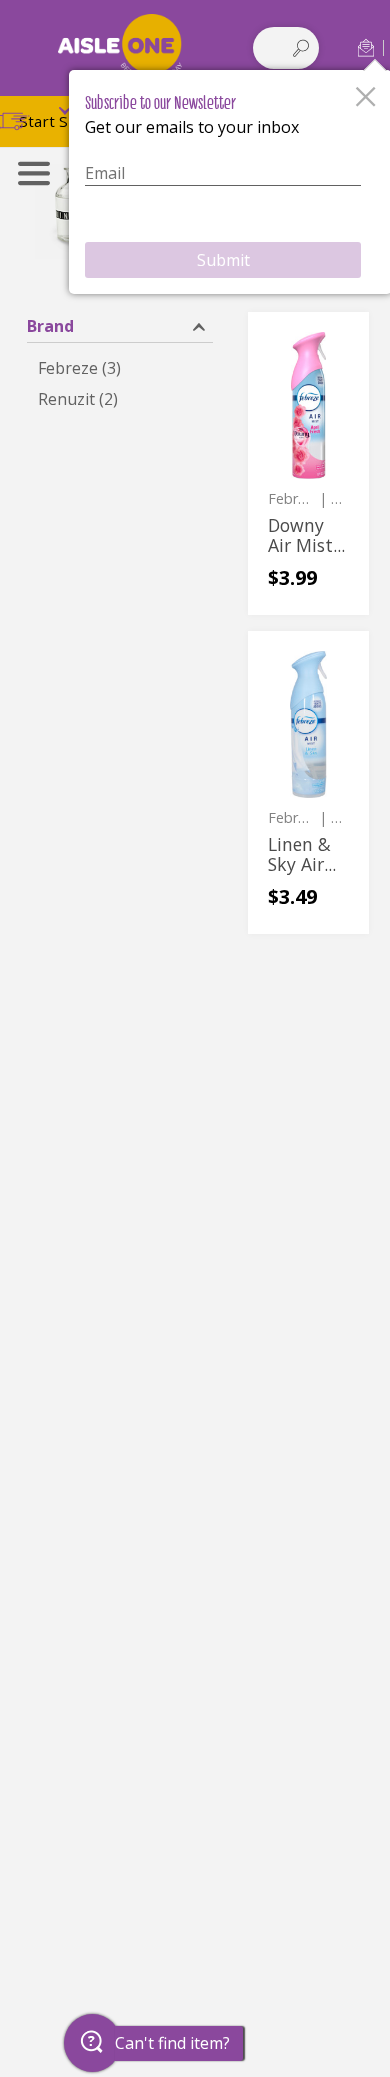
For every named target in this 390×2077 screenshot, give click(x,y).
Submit (223, 260)
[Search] (301, 48)
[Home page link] (120, 47)
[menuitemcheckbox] (120, 368)
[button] (366, 47)
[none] (308, 463)
